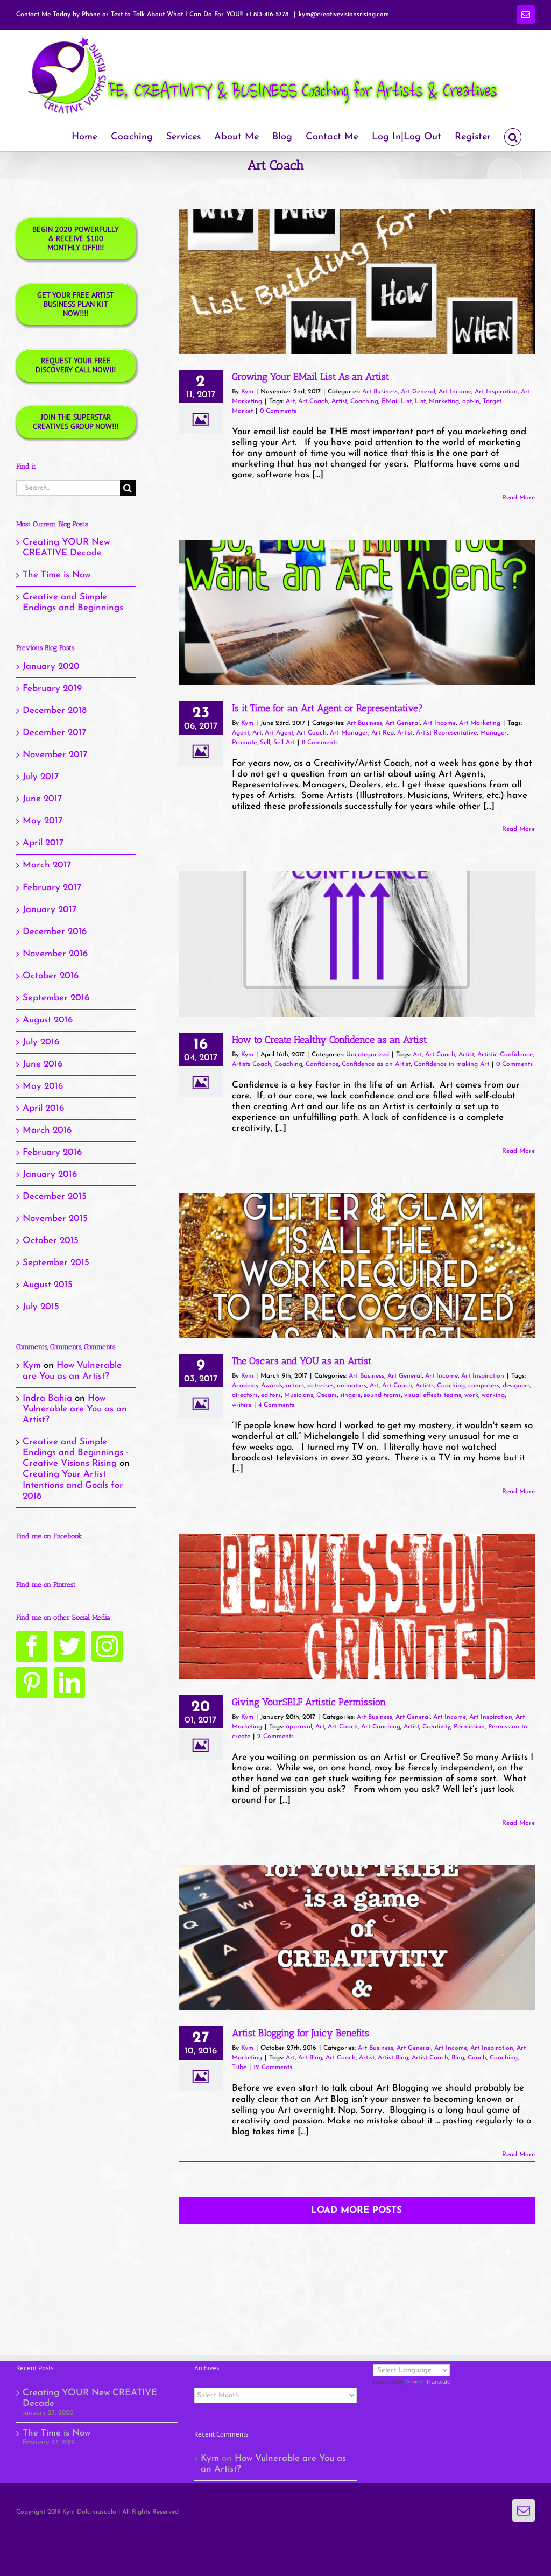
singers (350, 1395)
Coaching (364, 401)
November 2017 (55, 755)
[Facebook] (32, 1646)
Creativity (436, 1727)
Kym (247, 392)
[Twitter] (69, 1646)
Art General (418, 392)
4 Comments (276, 1405)
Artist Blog (393, 2058)
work (471, 1395)
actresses (320, 1386)
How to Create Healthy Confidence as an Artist (329, 1040)
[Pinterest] (32, 1683)
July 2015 (41, 1307)
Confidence (322, 1064)
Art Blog (310, 2058)
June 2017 (42, 799)
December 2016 (55, 932)
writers (242, 1405)
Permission (469, 1727)
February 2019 (52, 689)
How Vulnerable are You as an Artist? (75, 1409)
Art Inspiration (496, 392)
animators (352, 1386)
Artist (339, 401)
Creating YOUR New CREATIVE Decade (90, 2398)
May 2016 (43, 1086)
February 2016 (52, 1152)
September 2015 (56, 1263)
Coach (477, 2058)
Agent (241, 733)
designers (516, 1386)
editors (271, 1395)
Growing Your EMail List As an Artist (310, 377)
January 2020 (51, 666)
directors (245, 1395)
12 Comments (273, 2067)
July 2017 (41, 777)
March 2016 (47, 1130)
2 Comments (275, 1737)
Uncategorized (368, 1055)
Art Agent (279, 733)
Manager (493, 733)
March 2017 (47, 865)
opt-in (471, 401)
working (493, 1395)
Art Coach (313, 401)
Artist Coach (430, 2058)
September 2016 (56, 998)
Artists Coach (252, 1064)
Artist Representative (446, 733)
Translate (438, 2382)
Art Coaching (381, 1727)
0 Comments (278, 411)
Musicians (299, 1395)
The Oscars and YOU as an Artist (302, 1361)
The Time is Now (56, 575)
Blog (458, 2058)
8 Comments (320, 743)
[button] (513, 136)
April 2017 (43, 843)
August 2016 (48, 1020)
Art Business (380, 392)
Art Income (455, 392)
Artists (425, 1386)
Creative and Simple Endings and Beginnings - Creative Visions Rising (76, 1453)
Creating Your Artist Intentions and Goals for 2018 (73, 1485)
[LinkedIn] (69, 1683)
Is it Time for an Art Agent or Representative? (327, 708)
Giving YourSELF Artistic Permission (309, 1702)
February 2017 (52, 888)
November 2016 (55, 954)
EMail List (397, 401)
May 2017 (43, 821)
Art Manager (349, 733)
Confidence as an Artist (376, 1064)
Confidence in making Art (451, 1064)
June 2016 (43, 1064)
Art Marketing (480, 723)
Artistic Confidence (505, 1055)
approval (299, 1727)
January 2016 (50, 1174)
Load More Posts (356, 2210)
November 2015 (55, 1219)
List (420, 401)
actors (295, 1386)
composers (484, 1386)
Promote (244, 743)
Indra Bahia (47, 1398)
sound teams (382, 1395)
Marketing (444, 401)
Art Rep (383, 733)
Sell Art (284, 743)
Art (290, 401)
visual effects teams (433, 1395)
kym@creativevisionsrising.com (344, 15)
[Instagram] (107, 1646)
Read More (518, 498)
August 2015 (48, 1285)
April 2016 (43, 1108)
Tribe (239, 2067)
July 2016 (41, 1042)
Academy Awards (257, 1386)
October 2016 (51, 976)
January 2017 (50, 910)
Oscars (327, 1395)
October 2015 (51, 1241)
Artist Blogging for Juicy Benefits (301, 2033)
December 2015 (55, 1197)
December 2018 (55, 711)
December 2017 (54, 733)
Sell (265, 743)
